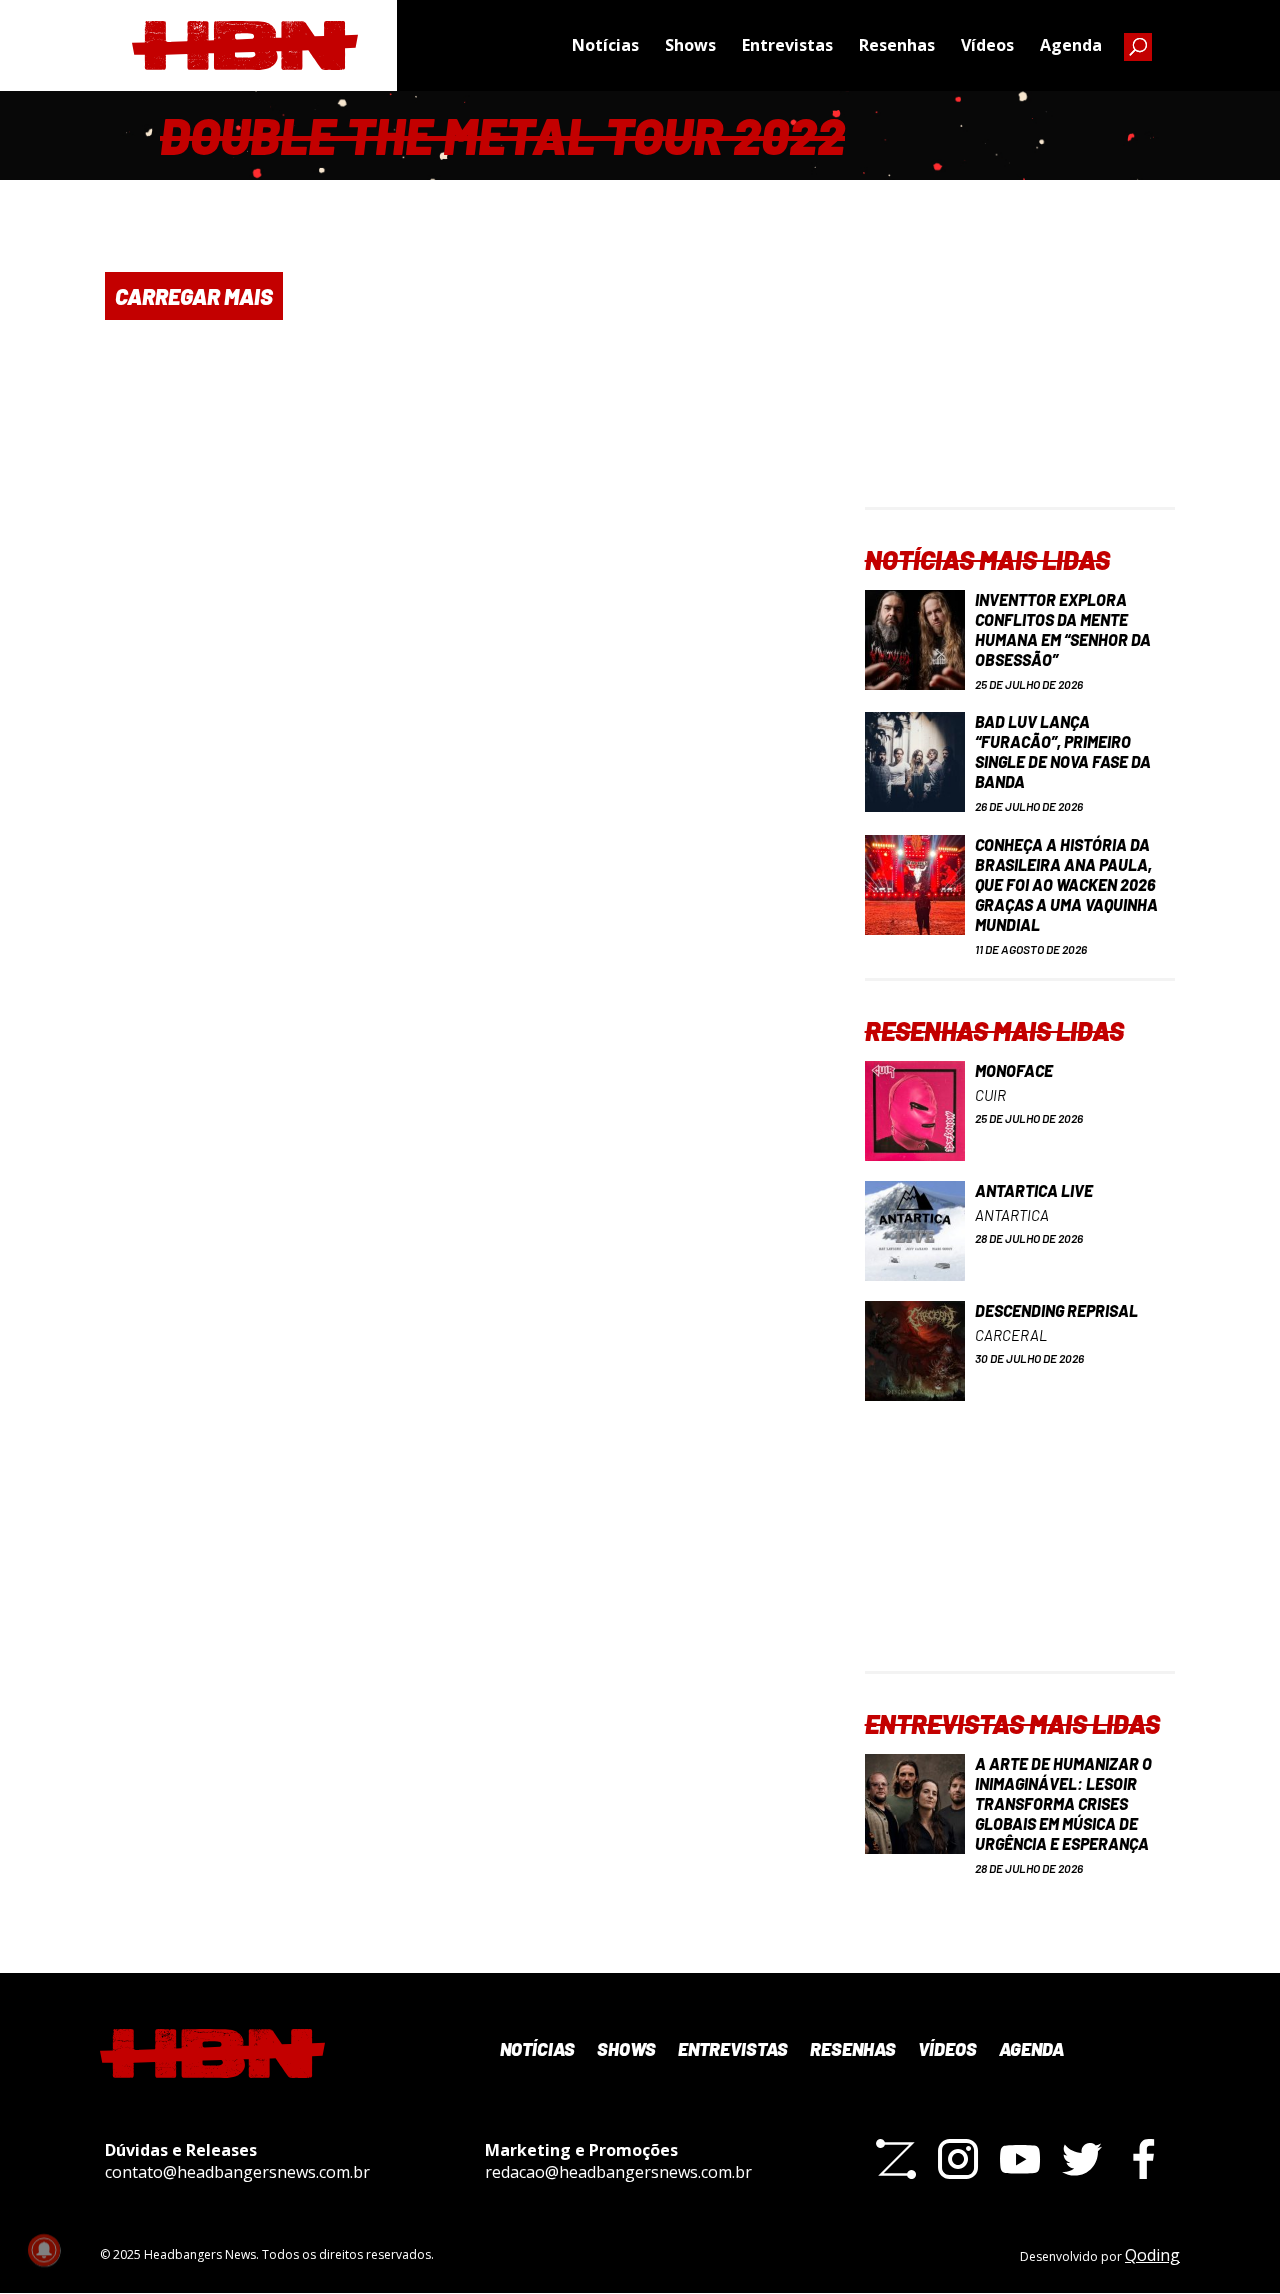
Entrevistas (787, 45)
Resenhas (897, 45)
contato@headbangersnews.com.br (237, 2172)
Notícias (605, 45)
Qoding (1152, 2255)
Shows (690, 45)
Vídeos (987, 45)
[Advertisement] (1020, 382)
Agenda (1071, 45)
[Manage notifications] (44, 2250)
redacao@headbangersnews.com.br (618, 2172)
